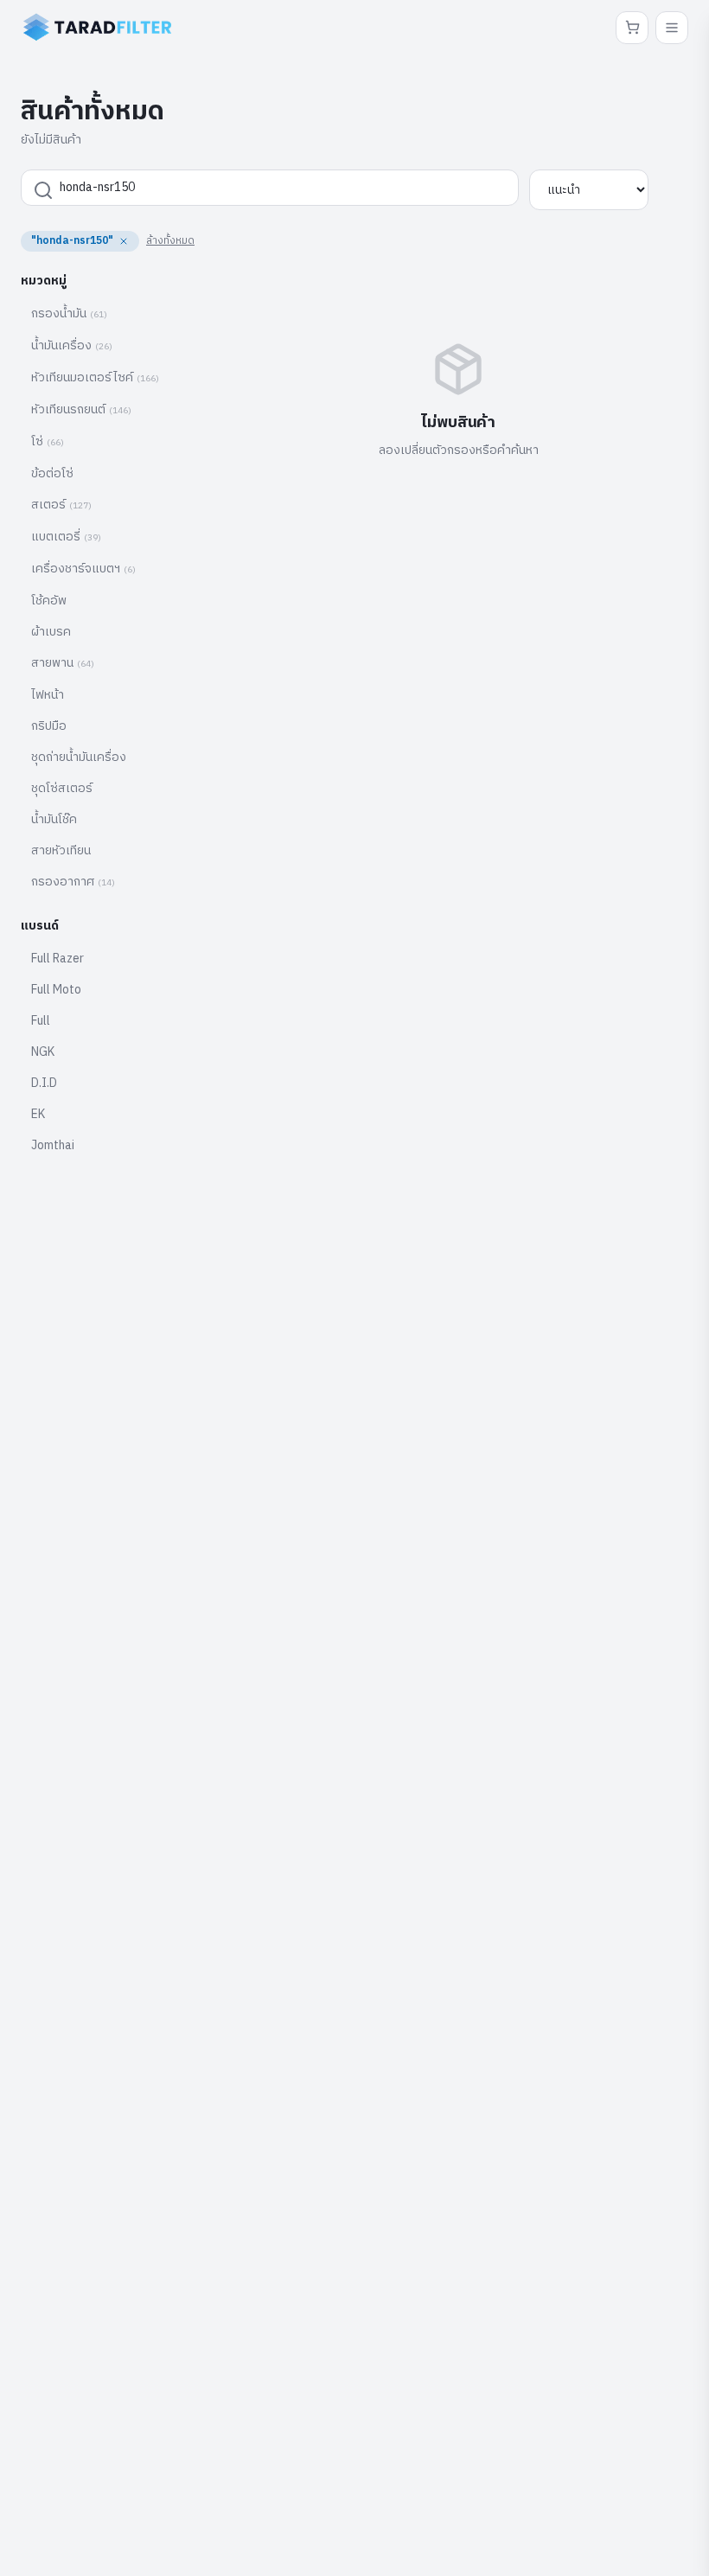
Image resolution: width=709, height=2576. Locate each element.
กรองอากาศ (73, 882)
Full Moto (56, 990)
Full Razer (57, 959)
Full (41, 1021)
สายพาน (63, 663)
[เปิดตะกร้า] (632, 28)
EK (38, 1114)
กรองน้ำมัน (69, 313)
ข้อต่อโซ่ (52, 473)
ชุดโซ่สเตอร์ (62, 788)
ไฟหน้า (48, 695)
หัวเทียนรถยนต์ (81, 409)
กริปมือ (49, 726)
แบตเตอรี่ (66, 537)
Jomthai (53, 1145)
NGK (43, 1052)
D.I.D (44, 1083)
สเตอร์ (61, 505)
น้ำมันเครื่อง (72, 345)
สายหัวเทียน (61, 850)
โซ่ (48, 441)
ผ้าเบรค (51, 632)
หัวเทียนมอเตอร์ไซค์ (95, 377)
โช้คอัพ (49, 601)
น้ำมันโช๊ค (54, 819)
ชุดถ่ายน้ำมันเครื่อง (79, 757)
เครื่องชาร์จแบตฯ (83, 569)
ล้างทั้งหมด (170, 241)
